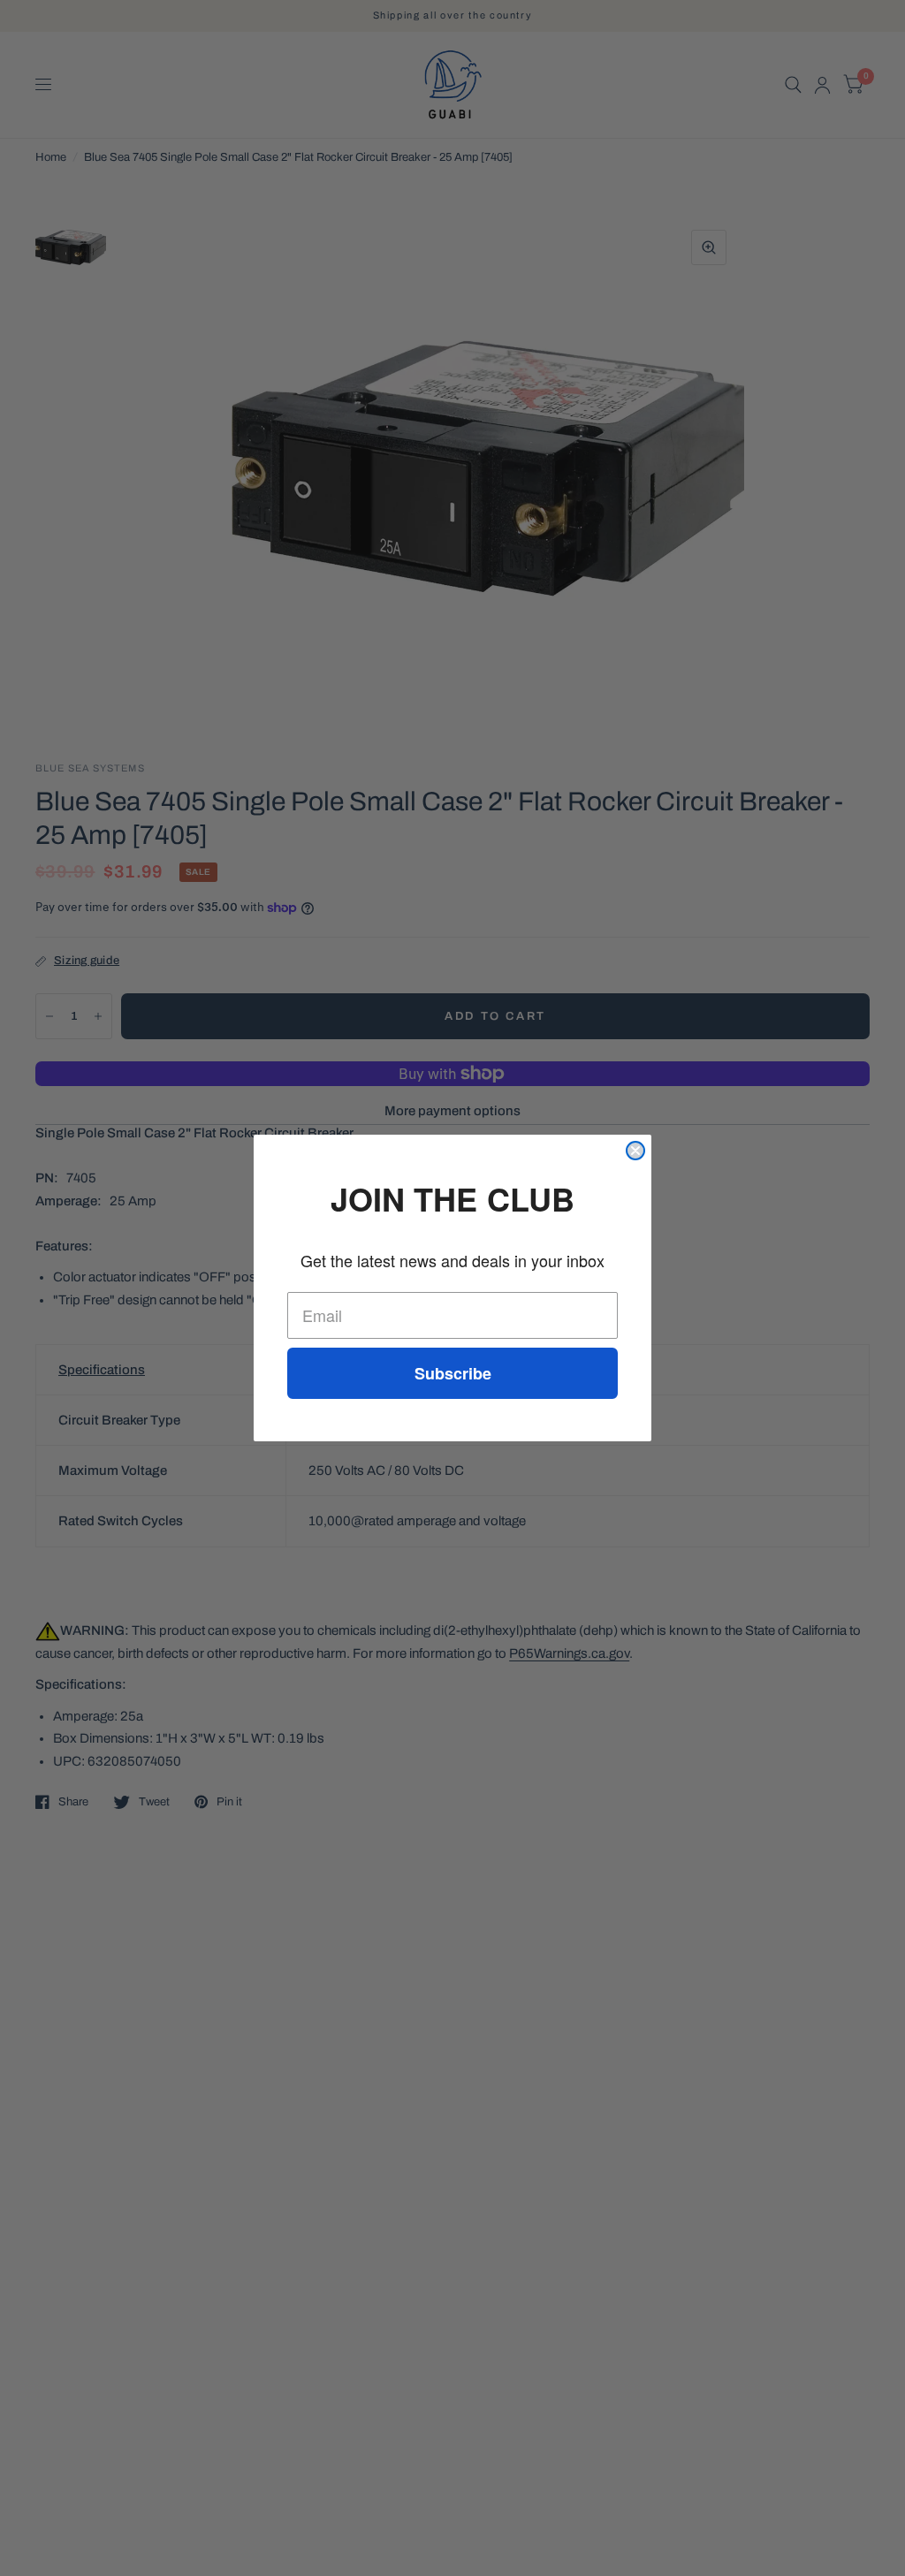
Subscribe (453, 1373)
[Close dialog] (635, 1151)
